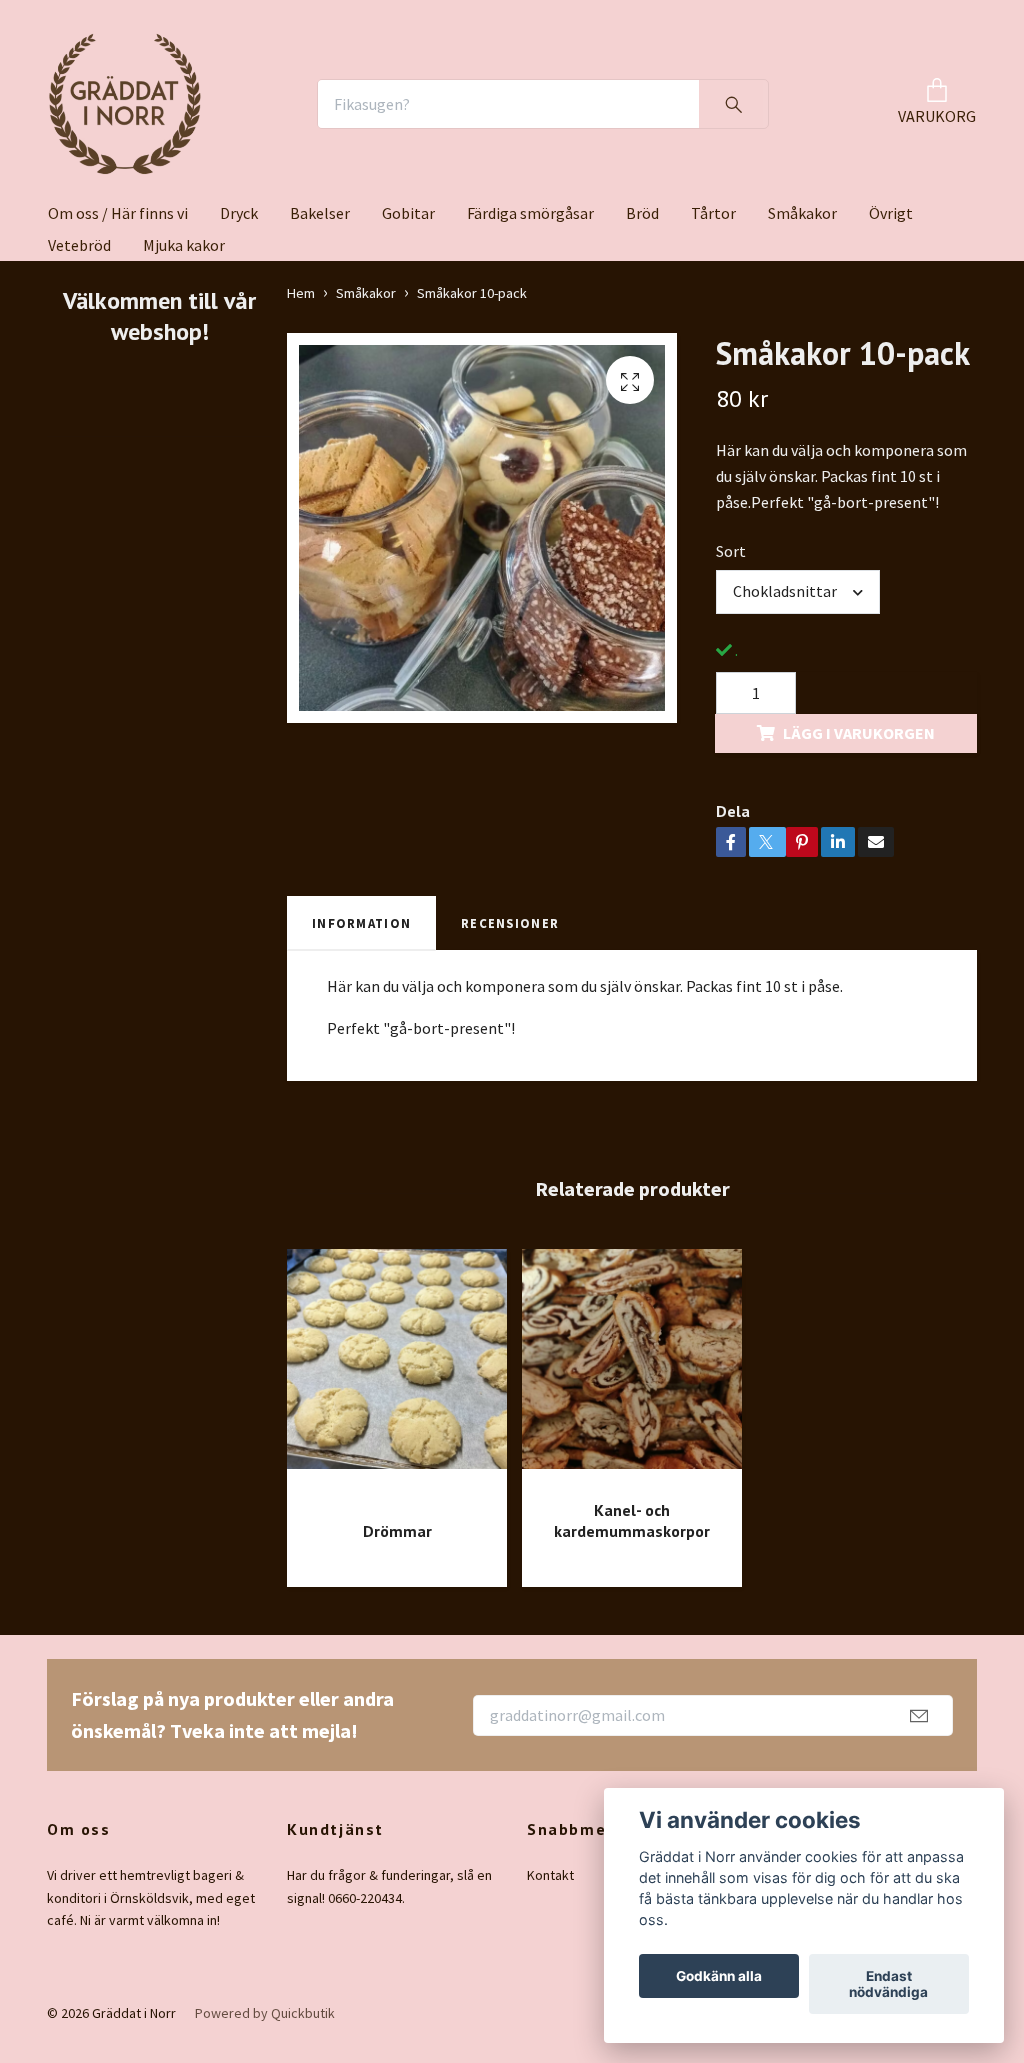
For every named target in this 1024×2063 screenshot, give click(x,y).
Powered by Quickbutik (265, 2013)
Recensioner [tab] (510, 923)
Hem (301, 293)
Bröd (642, 213)
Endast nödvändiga (888, 1984)
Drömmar (397, 1531)
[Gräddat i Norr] (125, 104)
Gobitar (408, 213)
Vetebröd (79, 245)
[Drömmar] (397, 1377)
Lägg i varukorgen (859, 733)
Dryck (239, 213)
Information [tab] (361, 923)
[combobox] (798, 592)
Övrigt (891, 213)
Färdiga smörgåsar (530, 213)
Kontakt (550, 1875)
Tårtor (713, 213)
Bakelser (320, 213)
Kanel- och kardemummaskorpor (632, 1520)
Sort (731, 551)
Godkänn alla (719, 1976)
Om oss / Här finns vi (118, 213)
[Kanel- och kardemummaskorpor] (632, 1366)
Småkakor (802, 213)
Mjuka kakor (184, 245)
